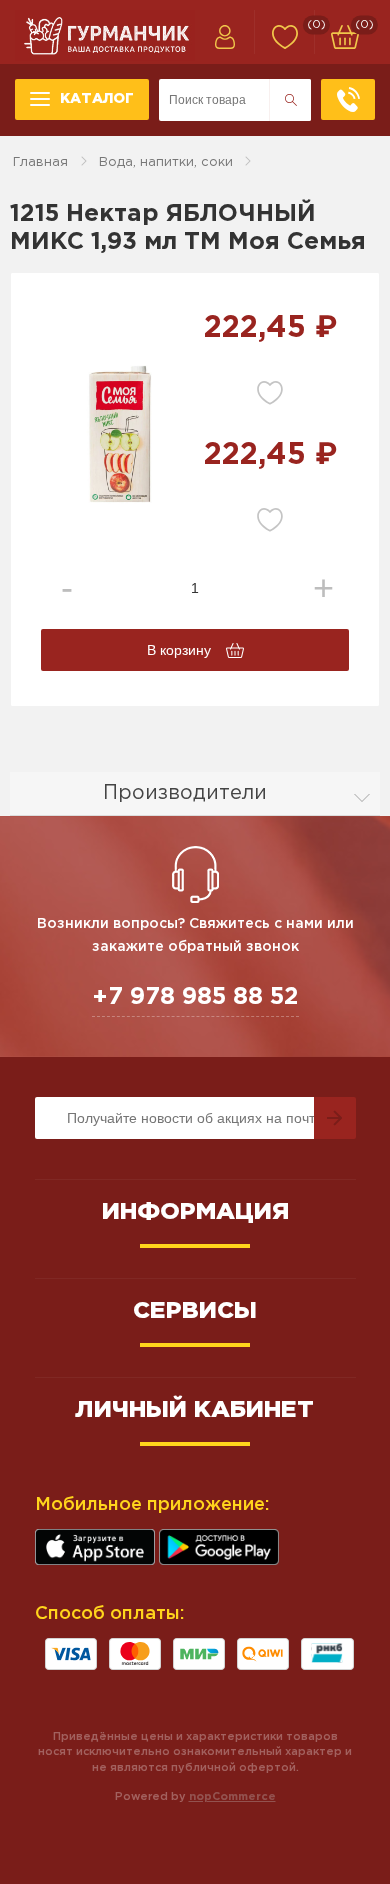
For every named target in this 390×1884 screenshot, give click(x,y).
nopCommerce (232, 1797)
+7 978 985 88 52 (195, 997)
